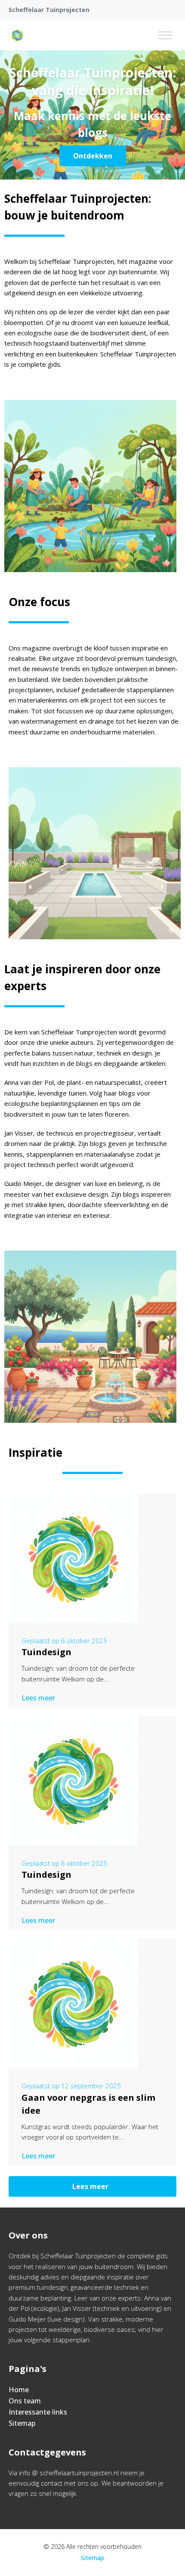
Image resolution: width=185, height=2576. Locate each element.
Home (19, 2390)
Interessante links (38, 2412)
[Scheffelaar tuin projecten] (17, 35)
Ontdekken (93, 156)
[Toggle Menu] (165, 35)
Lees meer (38, 1698)
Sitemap (22, 2423)
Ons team (25, 2401)
